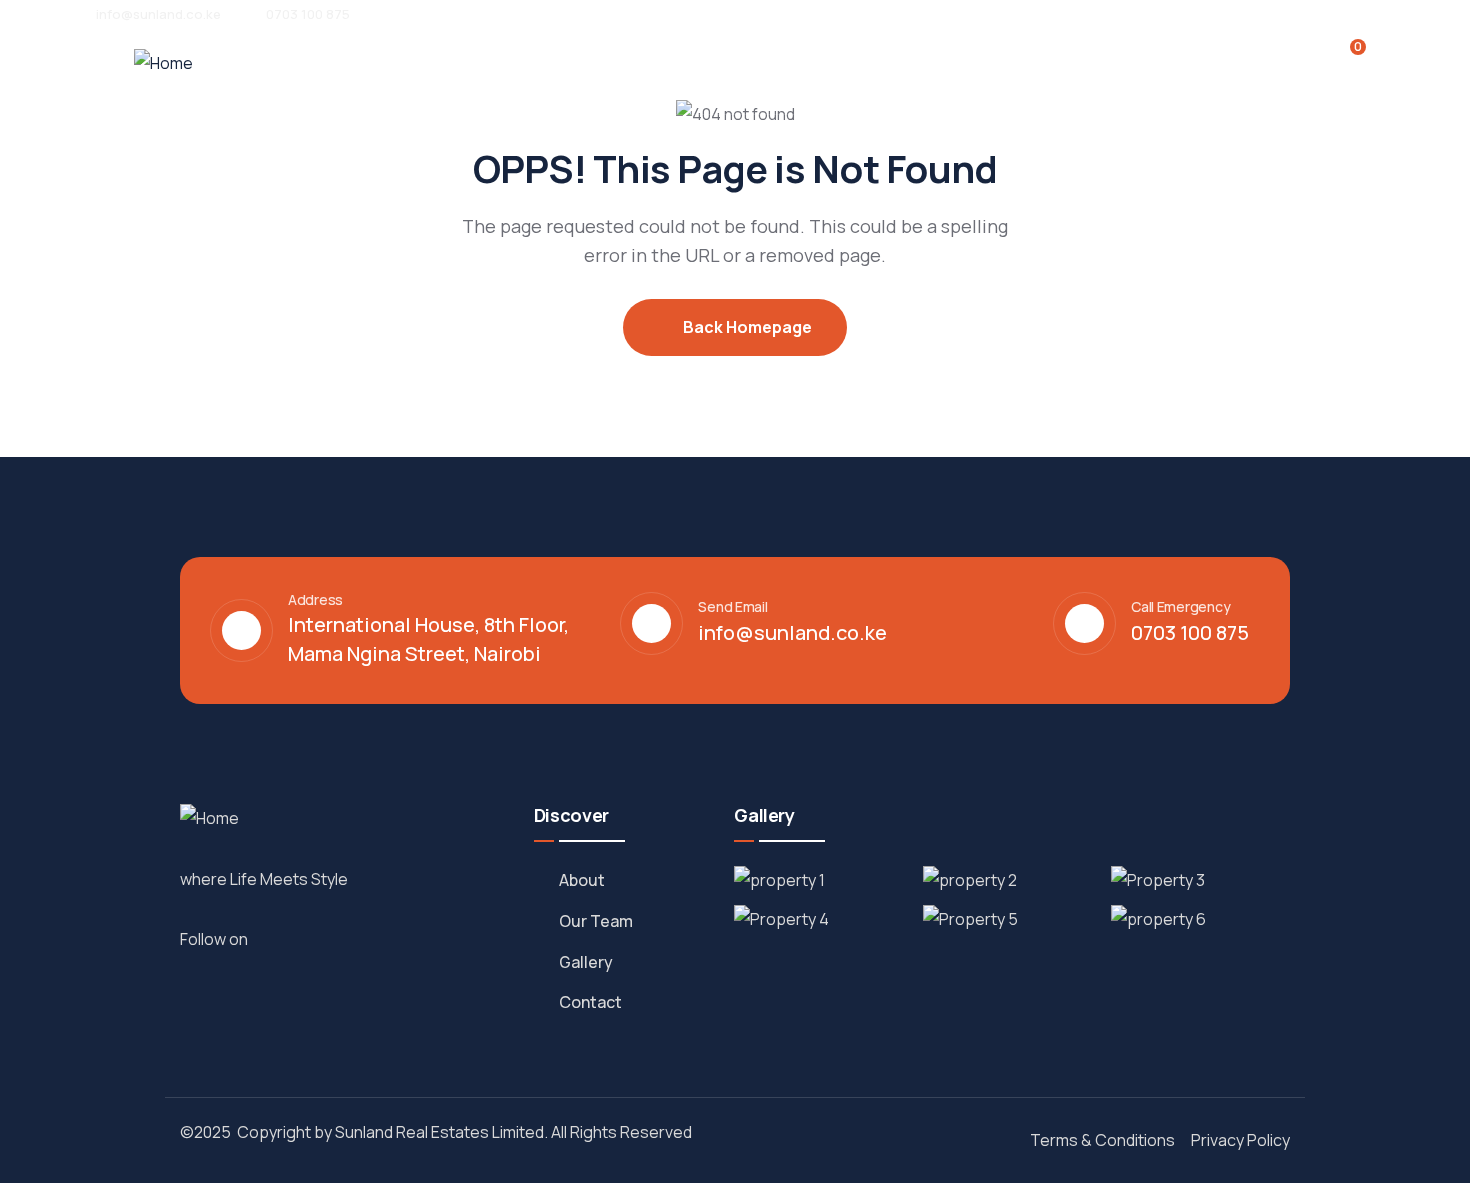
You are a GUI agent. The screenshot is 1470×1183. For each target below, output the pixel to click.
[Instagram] (297, 938)
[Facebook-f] (275, 938)
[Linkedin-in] (319, 938)
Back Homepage (746, 327)
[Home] (163, 63)
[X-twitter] (341, 938)
